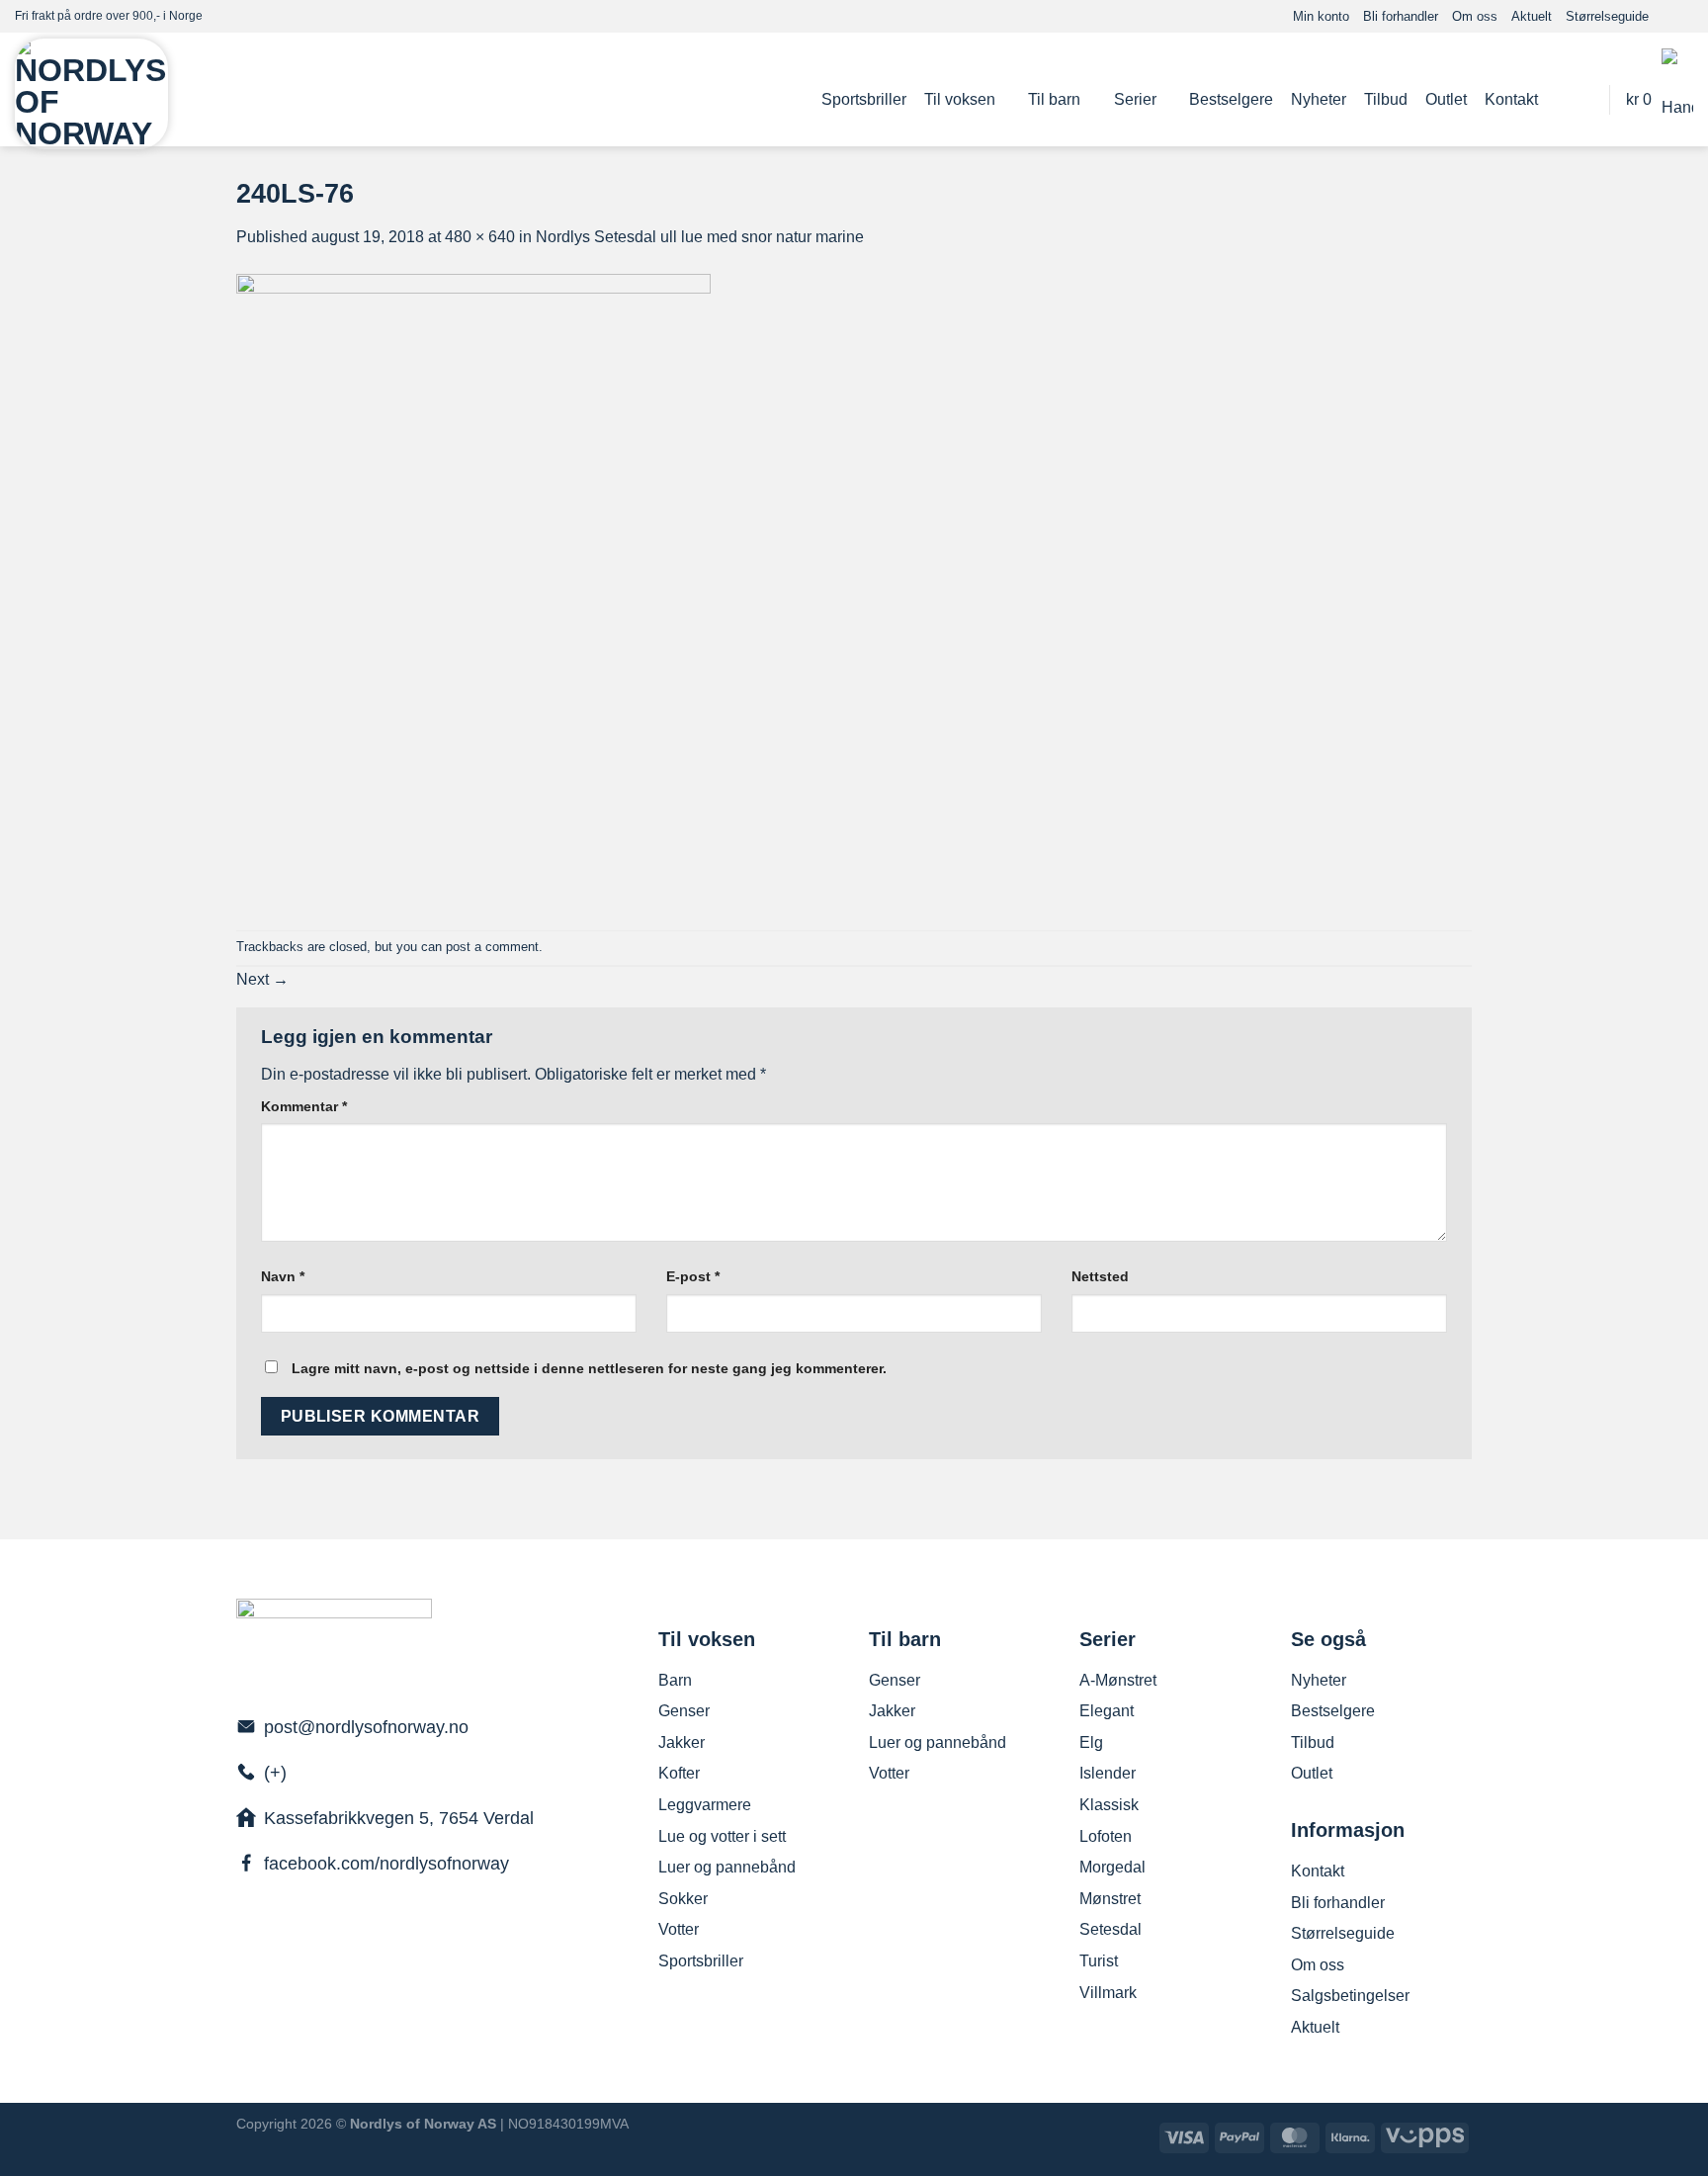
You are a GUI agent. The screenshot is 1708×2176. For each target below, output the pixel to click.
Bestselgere (1231, 99)
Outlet (1446, 99)
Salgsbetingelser (1350, 1996)
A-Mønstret (1118, 1680)
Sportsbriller (864, 99)
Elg (1091, 1742)
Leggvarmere (705, 1805)
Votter (679, 1929)
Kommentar (304, 1106)
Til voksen (960, 99)
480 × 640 (480, 237)
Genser (684, 1711)
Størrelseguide (1607, 16)
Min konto (1321, 16)
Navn (283, 1276)
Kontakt (1511, 99)
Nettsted (1100, 1276)
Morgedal (1112, 1867)
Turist (1099, 1961)
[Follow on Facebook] (1665, 16)
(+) (275, 1773)
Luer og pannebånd (727, 1867)
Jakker (682, 1742)
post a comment (492, 947)
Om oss (1475, 16)
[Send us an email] (1683, 16)
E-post (693, 1276)
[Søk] (1583, 99)
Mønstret (1110, 1899)
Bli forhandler (1401, 16)
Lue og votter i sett (722, 1836)
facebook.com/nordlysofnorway (386, 1864)
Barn (675, 1680)
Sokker (683, 1899)
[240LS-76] (473, 589)
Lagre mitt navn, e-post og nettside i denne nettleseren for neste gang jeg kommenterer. (589, 1368)
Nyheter (1319, 99)
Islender (1108, 1773)
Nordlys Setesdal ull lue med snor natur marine (700, 237)
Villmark (1108, 1993)
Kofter (679, 1773)
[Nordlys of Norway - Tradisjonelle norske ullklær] (91, 94)
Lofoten (1106, 1836)
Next (262, 979)
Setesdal (1110, 1929)
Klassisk (1109, 1805)
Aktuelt (1532, 16)
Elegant (1107, 1711)
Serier (1135, 99)
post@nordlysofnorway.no (366, 1727)
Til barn (1054, 99)
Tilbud (1386, 99)
